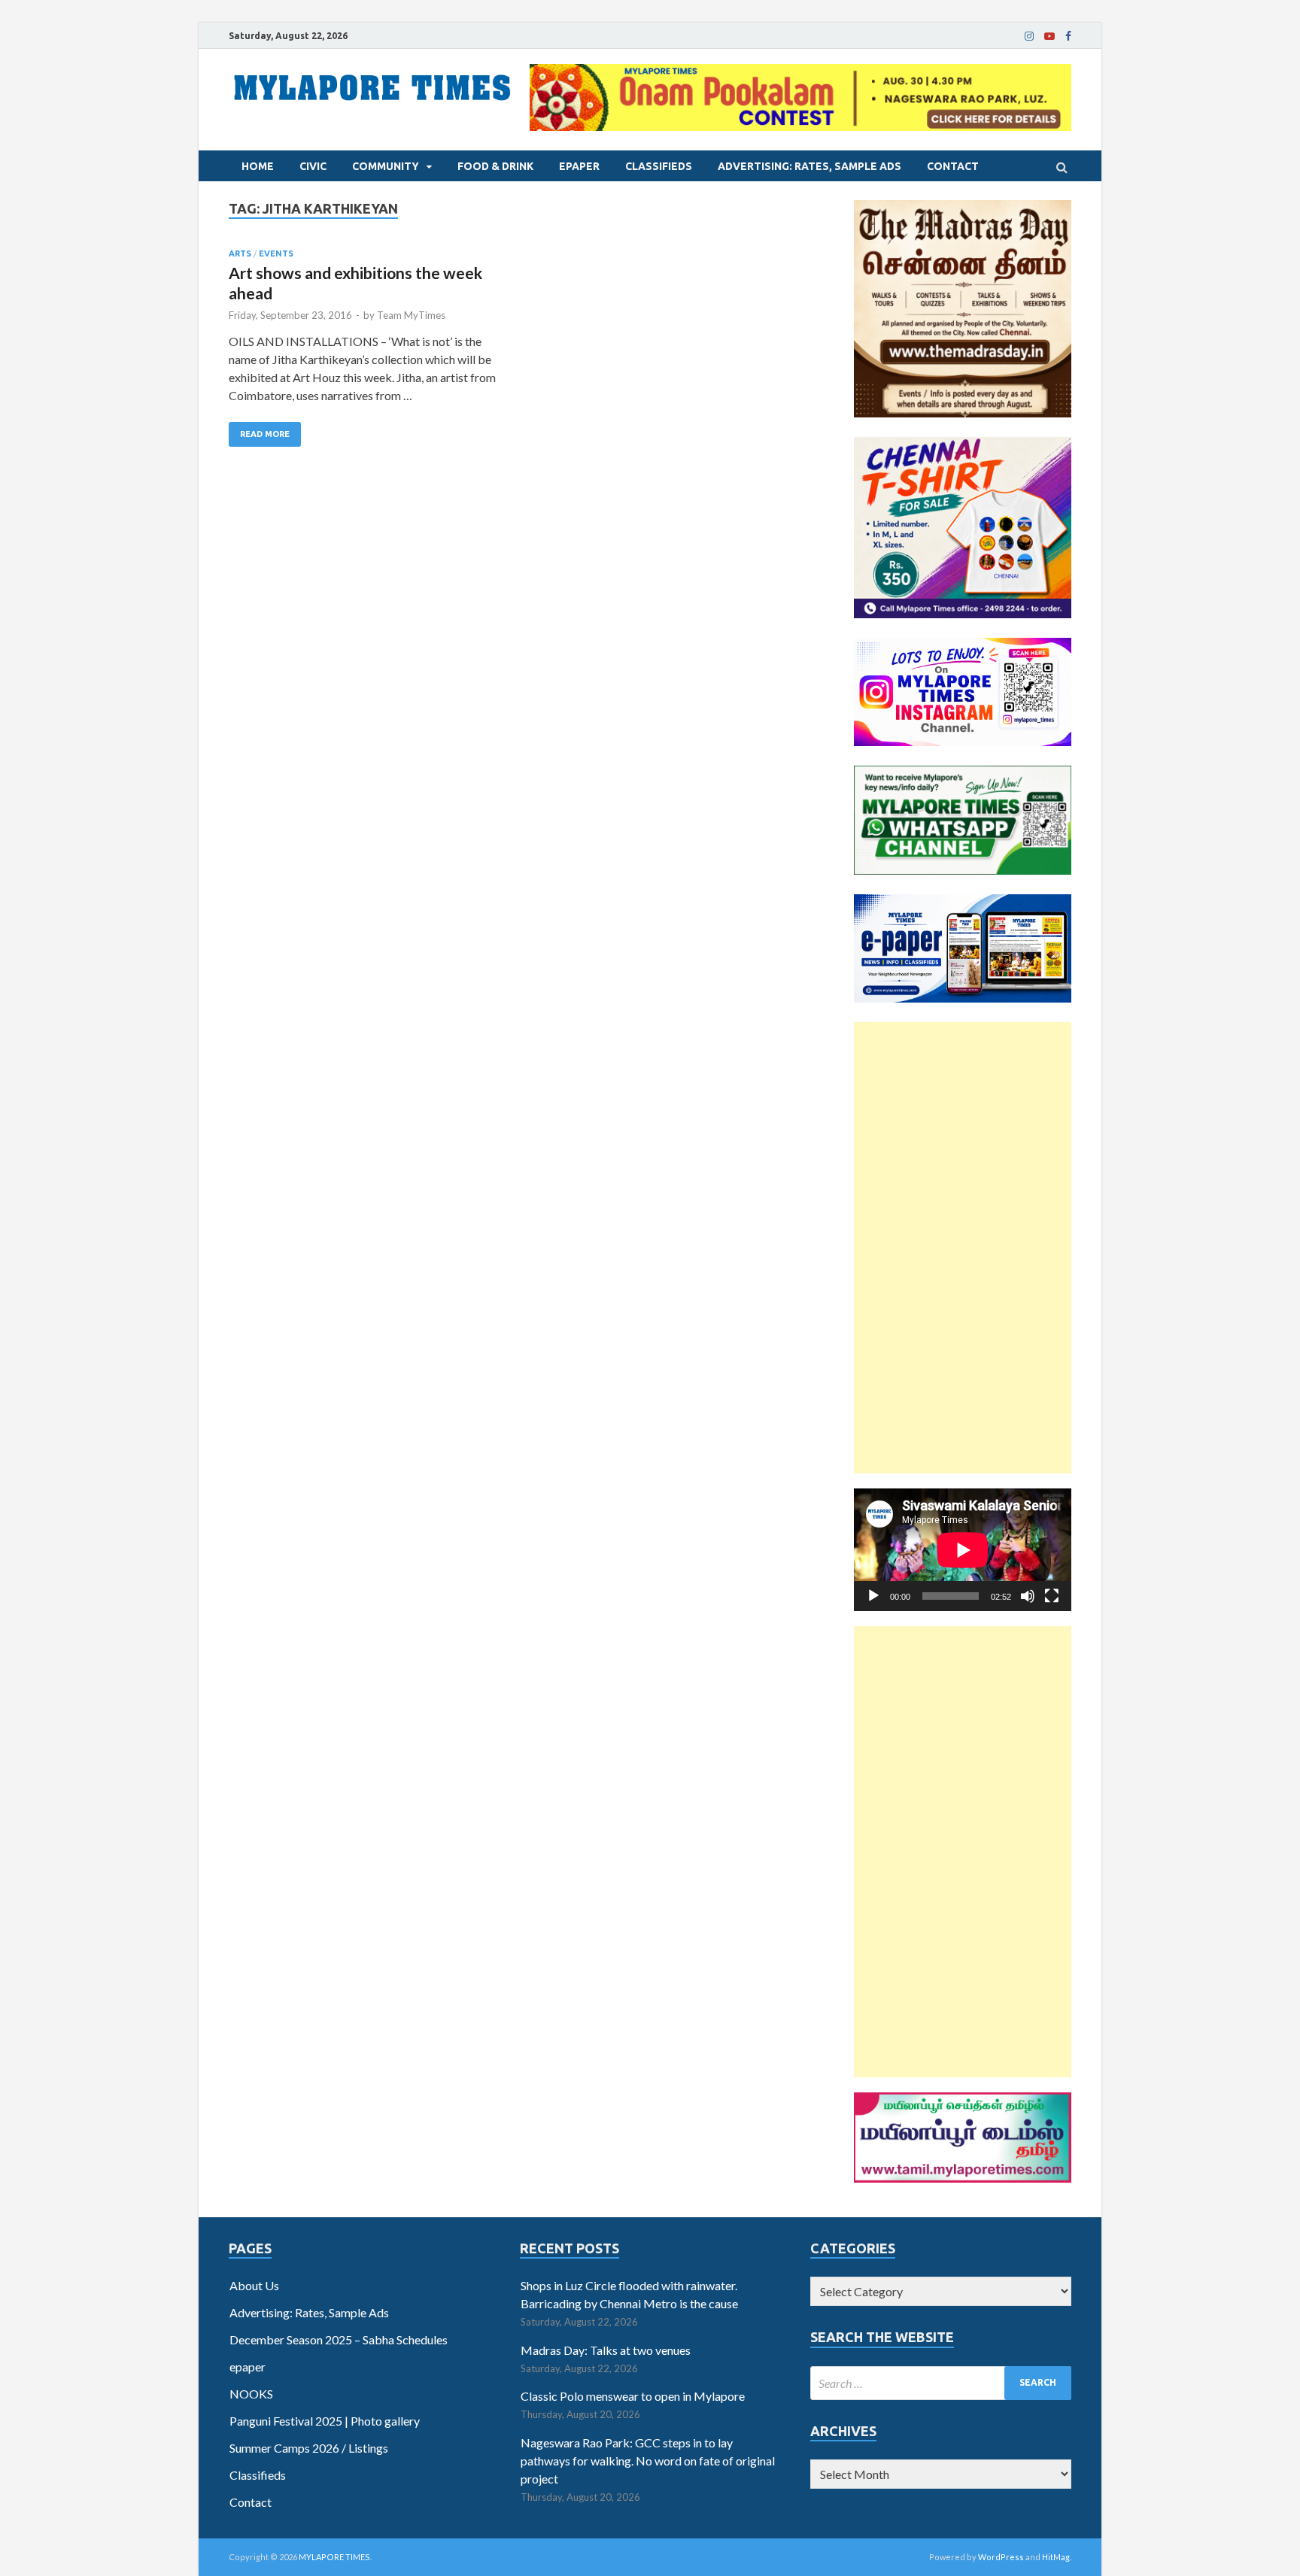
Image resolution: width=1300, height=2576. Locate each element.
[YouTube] (1049, 36)
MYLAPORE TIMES (334, 2557)
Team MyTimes (411, 315)
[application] (963, 1550)
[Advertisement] (963, 1248)
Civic (313, 166)
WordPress (1001, 2557)
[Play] (873, 1596)
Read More (265, 434)
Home (258, 166)
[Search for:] (941, 2383)
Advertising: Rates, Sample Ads (809, 166)
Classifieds (659, 166)
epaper (579, 166)
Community (386, 166)
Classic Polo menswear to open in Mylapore (633, 2396)
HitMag (1056, 2557)
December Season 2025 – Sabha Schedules (339, 2339)
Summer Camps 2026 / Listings (309, 2448)
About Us (254, 2285)
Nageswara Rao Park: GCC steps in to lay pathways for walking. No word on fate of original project (648, 2461)
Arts (240, 253)
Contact (953, 166)
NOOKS (251, 2394)
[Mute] (1028, 1596)
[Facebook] (1068, 36)
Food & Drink (495, 166)
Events (276, 253)
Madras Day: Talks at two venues (606, 2350)
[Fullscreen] (1052, 1596)
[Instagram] (1029, 36)
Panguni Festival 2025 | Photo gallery (325, 2421)
